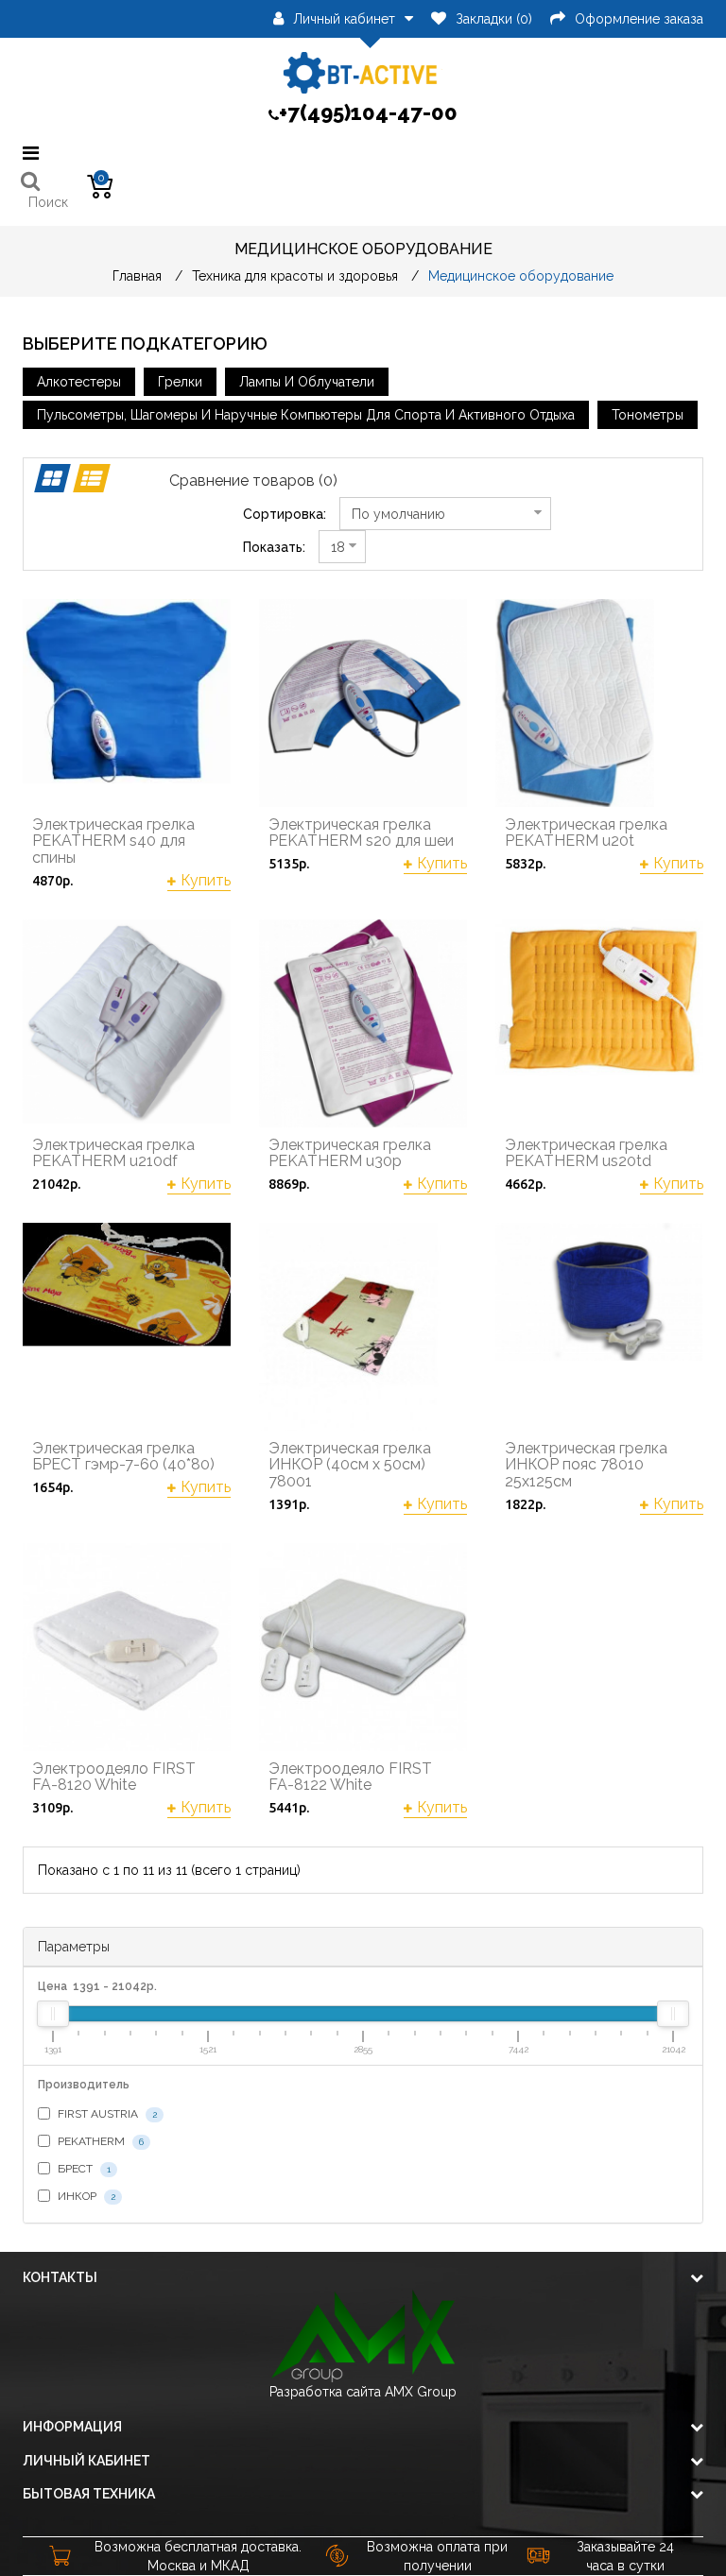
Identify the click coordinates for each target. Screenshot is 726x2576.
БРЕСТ (83, 2169)
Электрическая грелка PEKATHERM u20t (586, 833)
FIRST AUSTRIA (106, 2114)
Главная (137, 276)
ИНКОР (85, 2196)
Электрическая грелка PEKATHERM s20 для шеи (361, 833)
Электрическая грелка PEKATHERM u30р (350, 1153)
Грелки (180, 382)
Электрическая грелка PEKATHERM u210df (113, 1153)
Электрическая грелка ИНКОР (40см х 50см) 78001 (350, 1465)
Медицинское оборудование (521, 276)
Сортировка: (285, 514)
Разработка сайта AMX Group (363, 2392)
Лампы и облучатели (307, 382)
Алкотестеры (79, 382)
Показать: (274, 547)
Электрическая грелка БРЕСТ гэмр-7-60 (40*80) (123, 1457)
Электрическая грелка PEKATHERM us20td (586, 1153)
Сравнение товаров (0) (253, 481)
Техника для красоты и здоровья (295, 276)
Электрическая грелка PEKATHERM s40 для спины (113, 841)
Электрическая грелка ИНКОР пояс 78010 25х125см (586, 1465)
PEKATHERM (99, 2141)
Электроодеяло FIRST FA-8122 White (350, 1777)
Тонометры (648, 415)
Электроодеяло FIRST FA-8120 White (114, 1777)
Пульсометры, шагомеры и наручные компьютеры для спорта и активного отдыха (306, 415)
